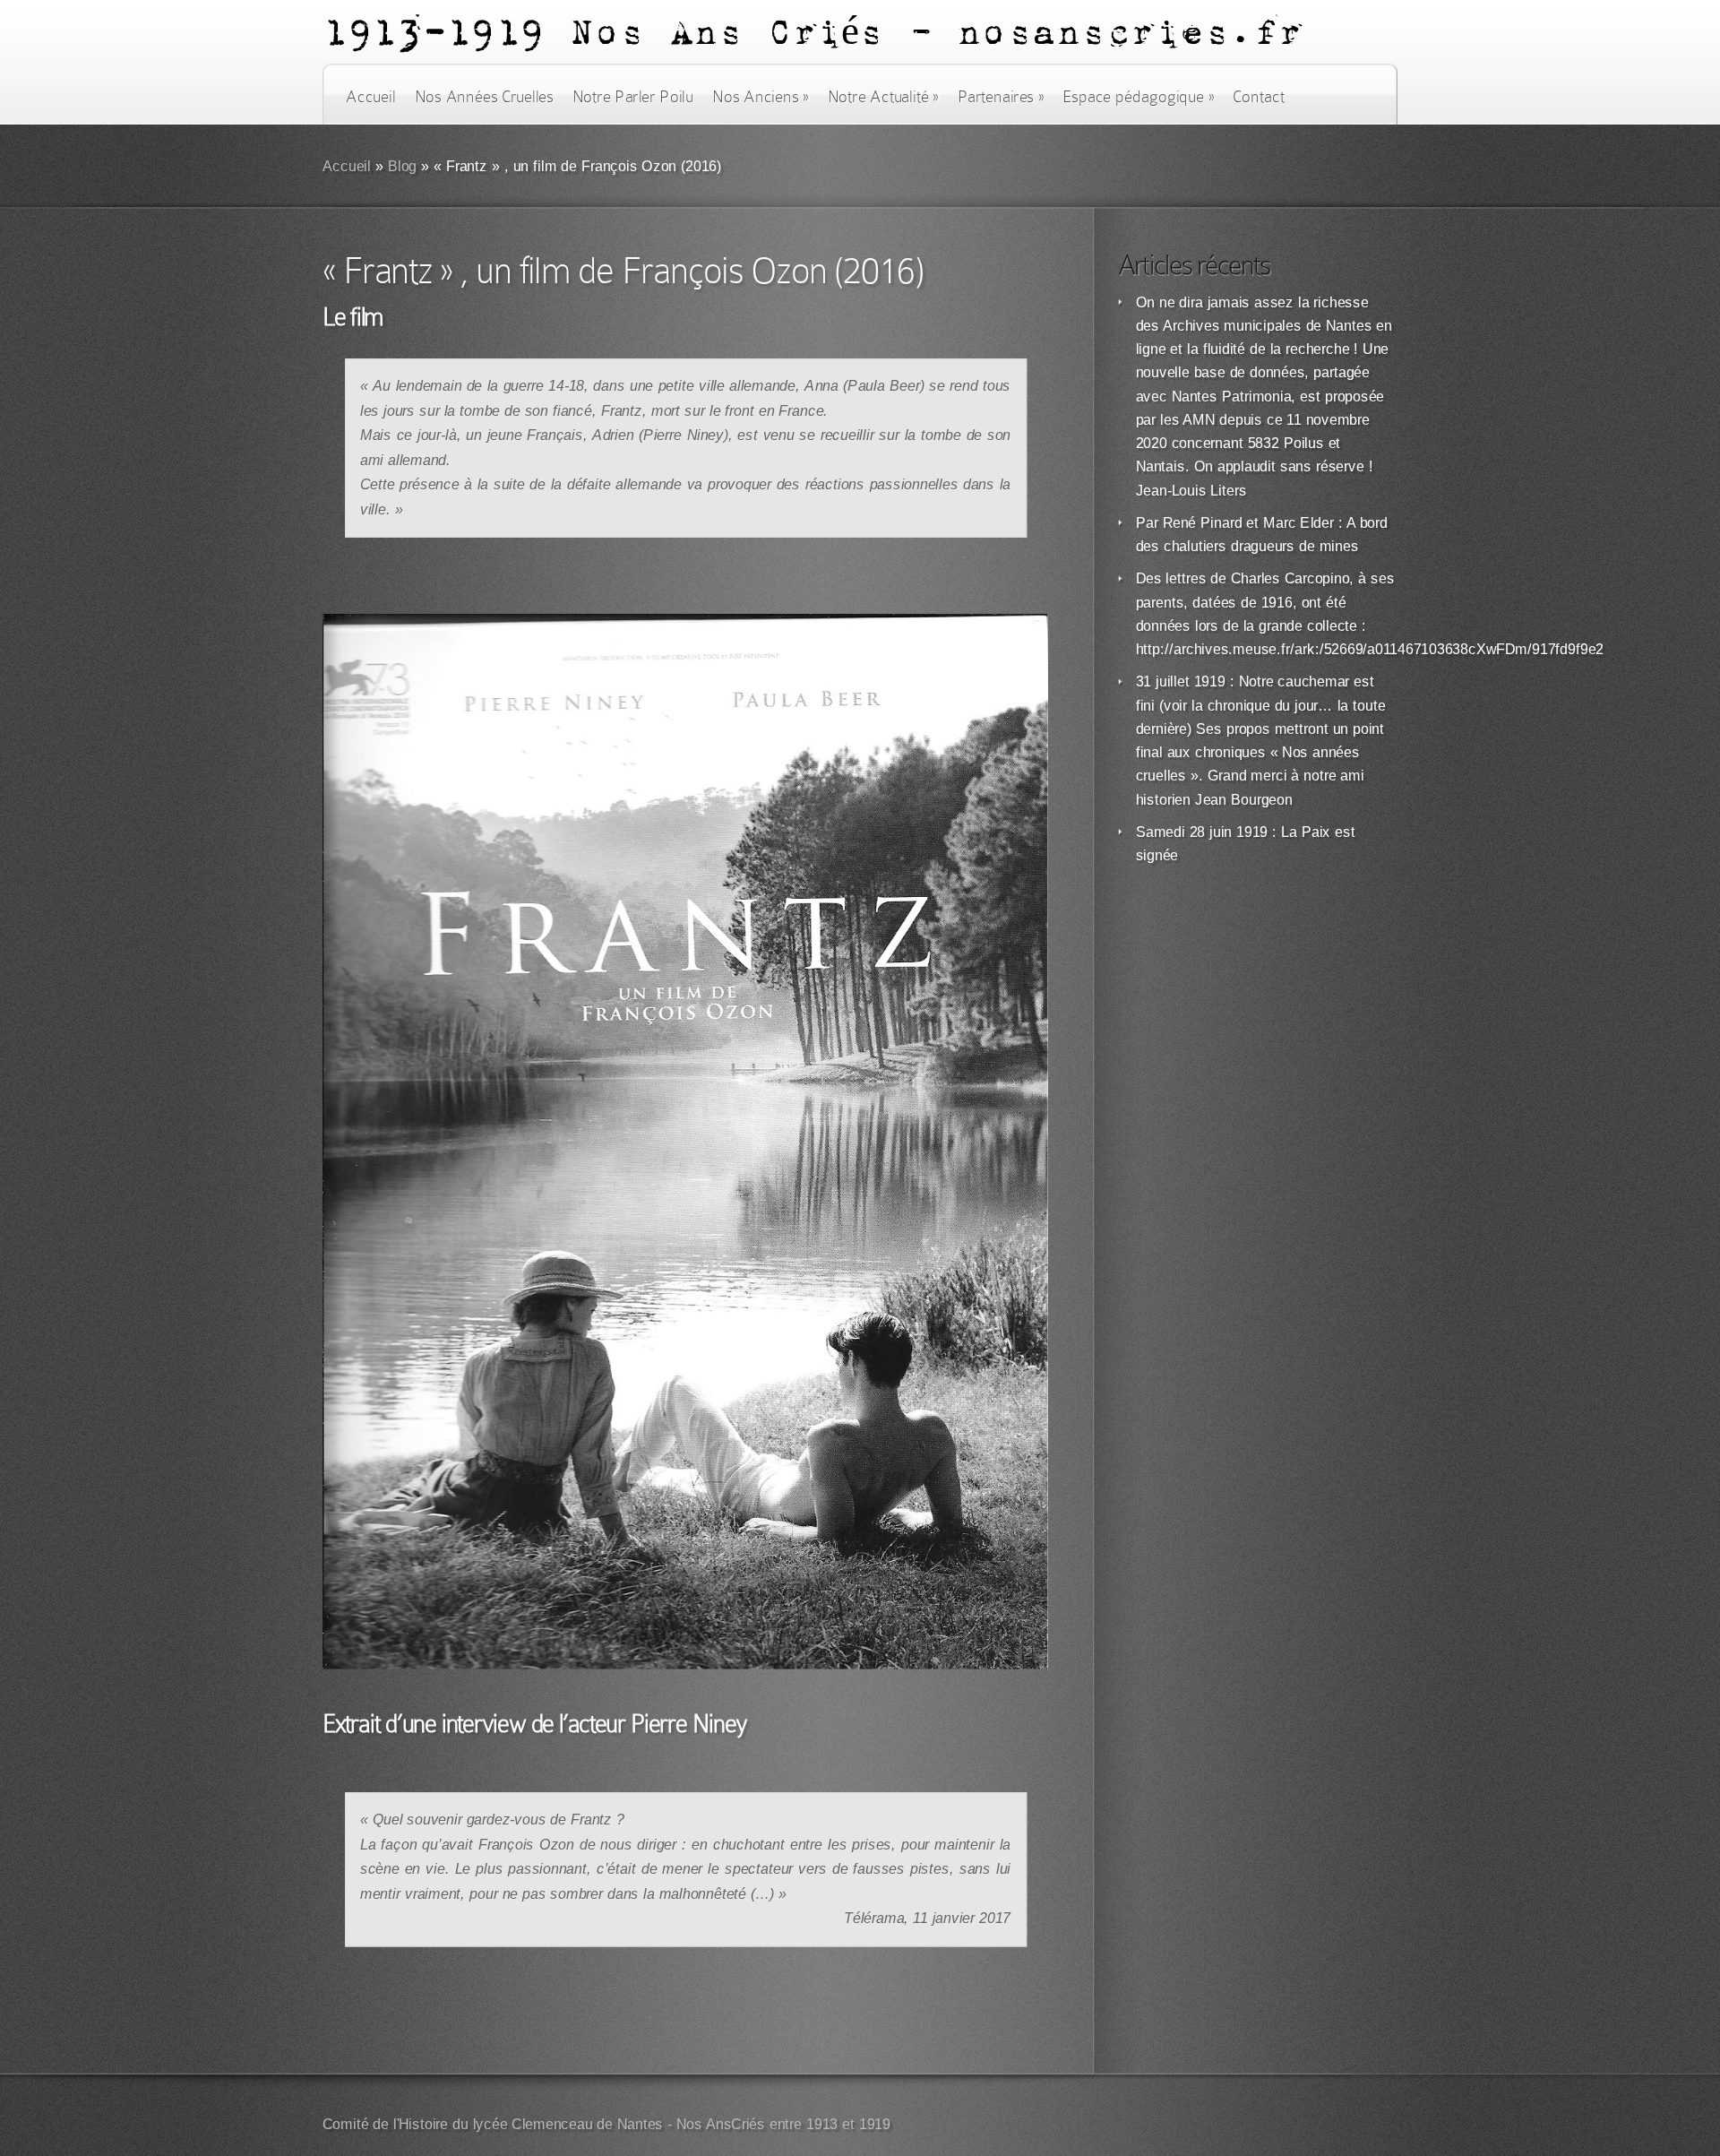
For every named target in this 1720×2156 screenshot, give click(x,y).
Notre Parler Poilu (633, 97)
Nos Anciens (761, 97)
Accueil (370, 97)
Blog (403, 166)
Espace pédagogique (1138, 97)
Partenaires (1001, 97)
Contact (1259, 97)
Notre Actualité (883, 97)
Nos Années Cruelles (484, 97)
